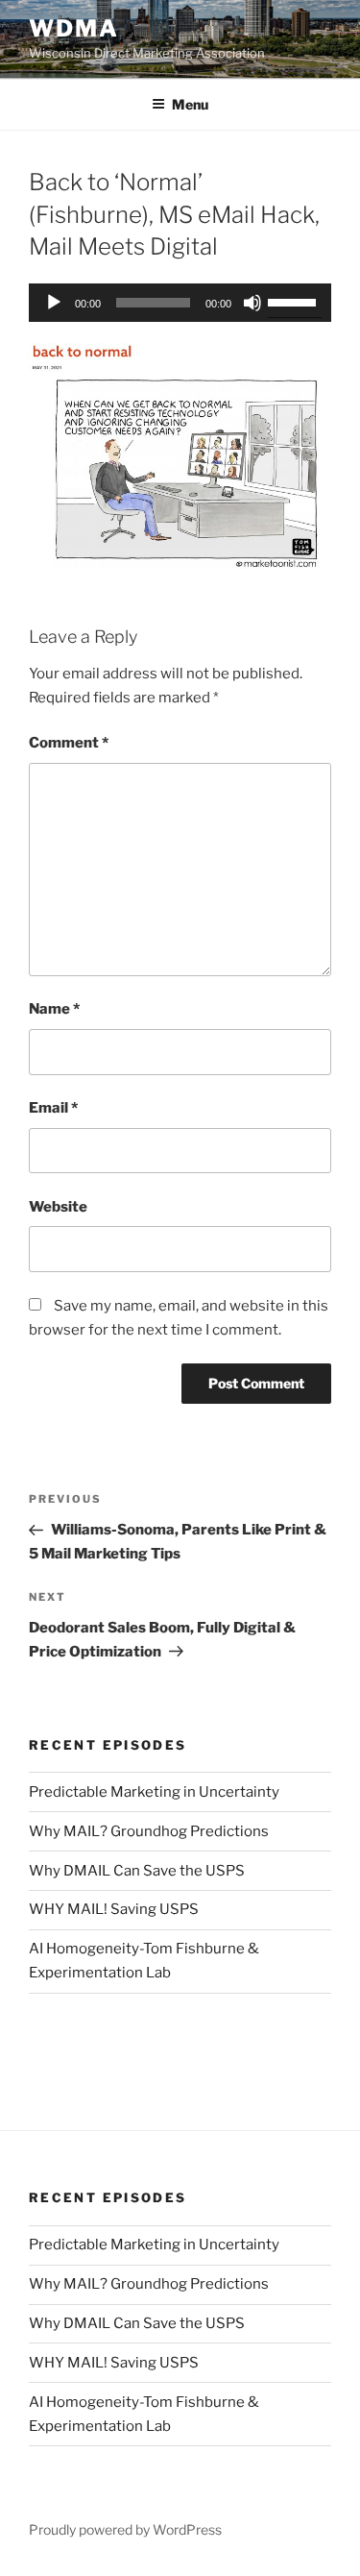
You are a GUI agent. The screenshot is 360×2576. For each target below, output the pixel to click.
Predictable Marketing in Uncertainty (154, 1792)
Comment (69, 743)
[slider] (295, 301)
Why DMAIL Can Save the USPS (137, 1871)
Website (58, 1207)
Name (54, 1009)
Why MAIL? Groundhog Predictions (149, 1831)
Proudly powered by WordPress (125, 2529)
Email (53, 1108)
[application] (180, 303)
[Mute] (252, 303)
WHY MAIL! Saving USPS (114, 1909)
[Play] (54, 303)
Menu (190, 104)
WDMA (74, 28)
